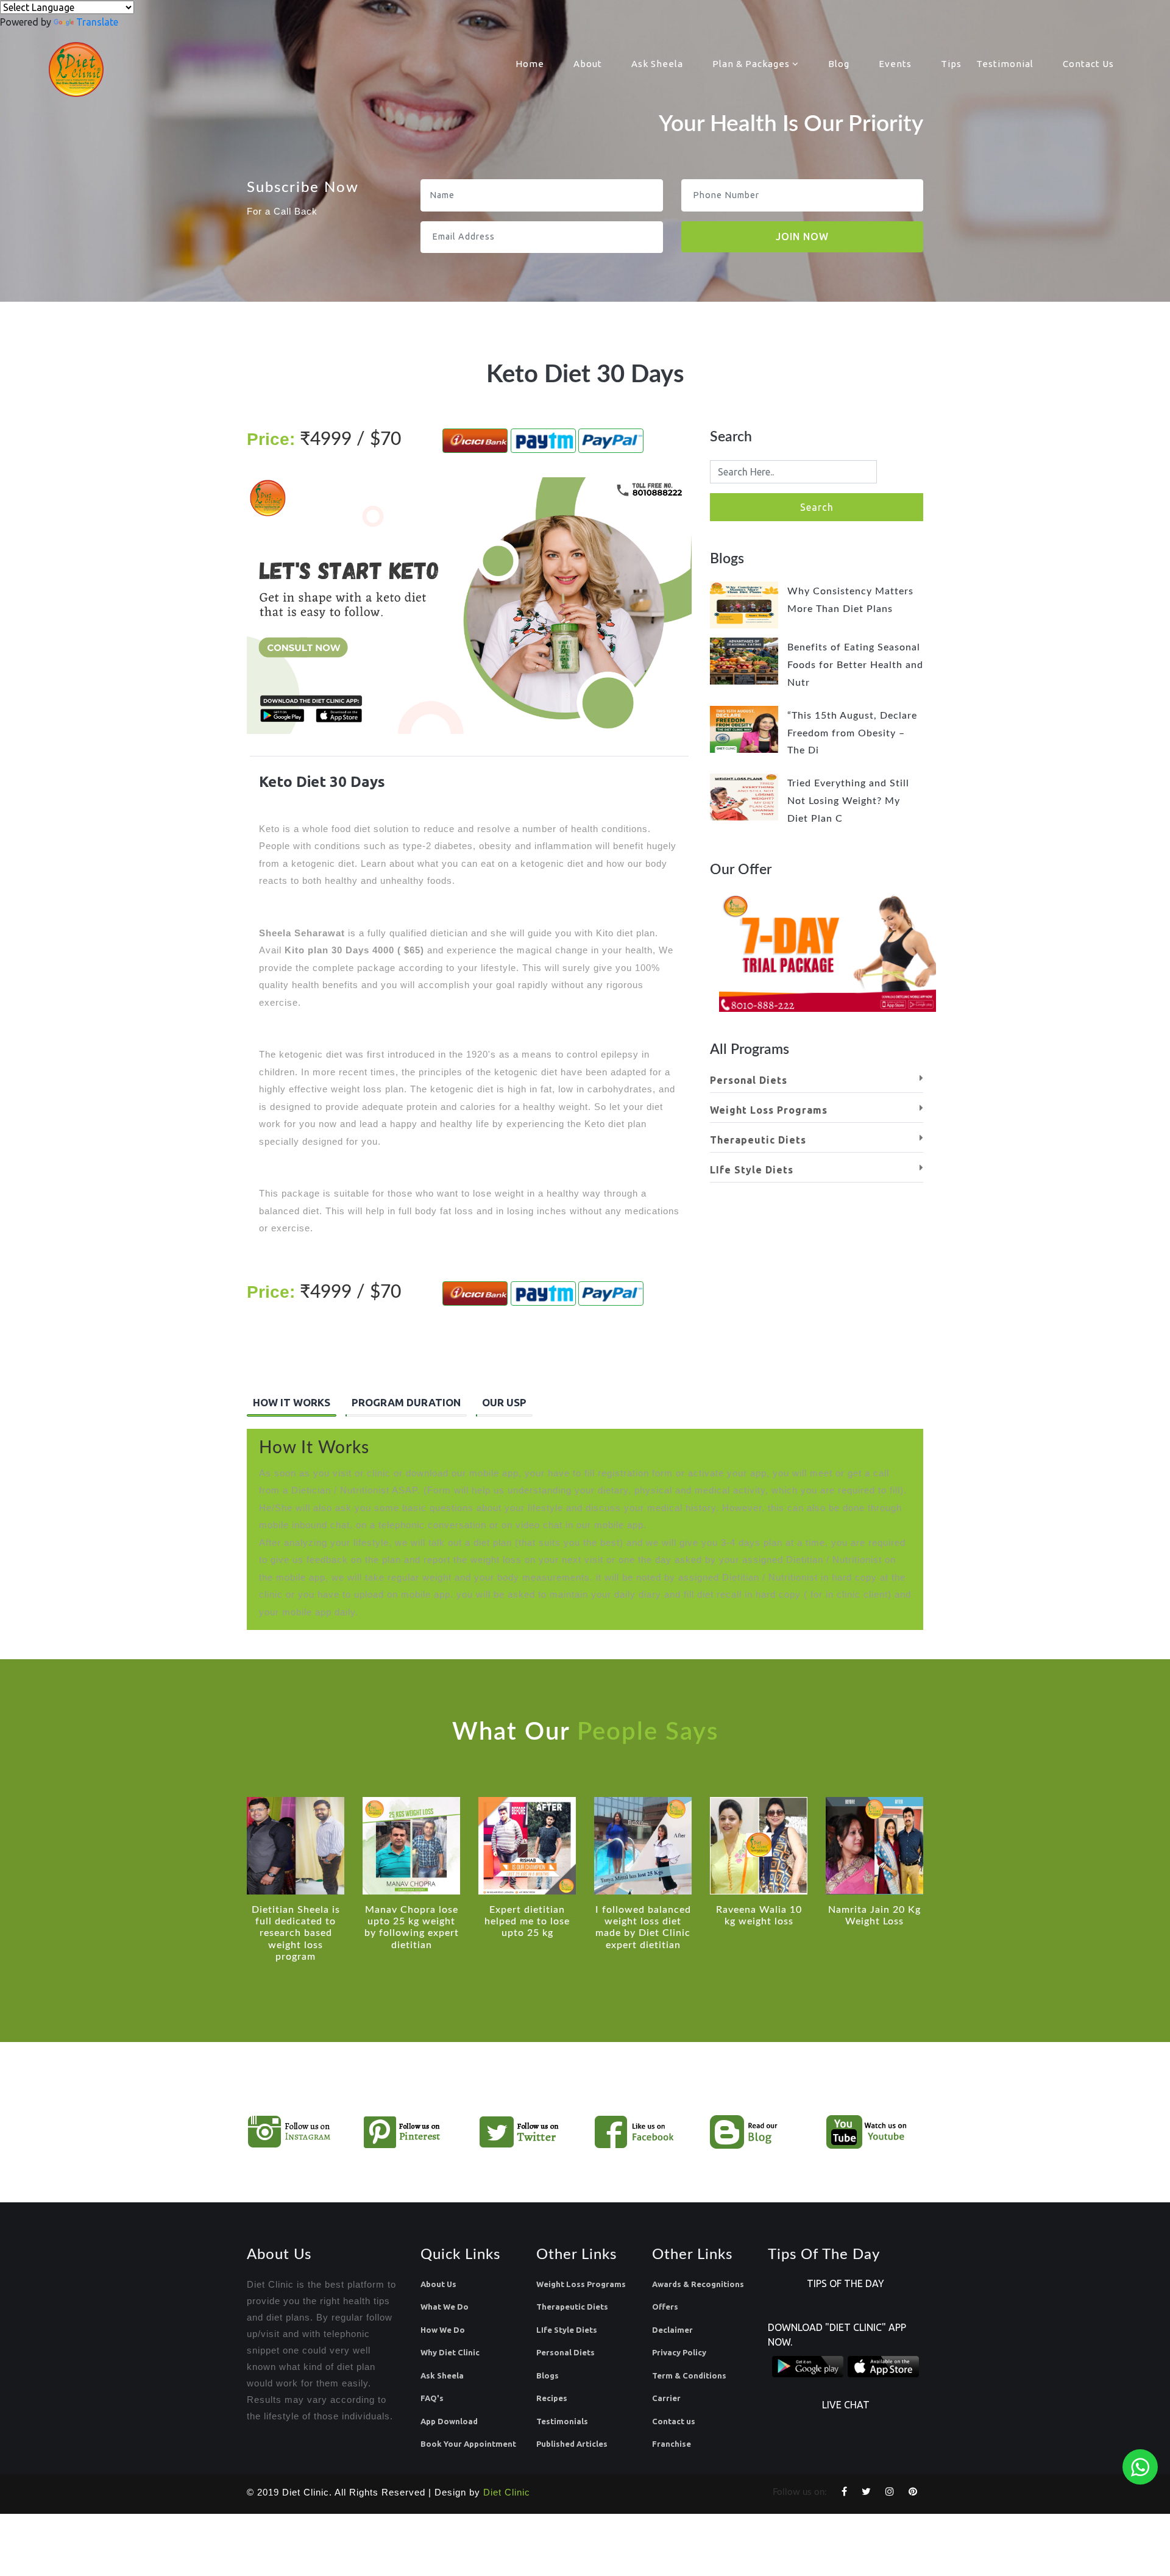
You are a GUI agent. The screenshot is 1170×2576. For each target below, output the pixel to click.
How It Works (292, 1402)
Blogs (548, 2375)
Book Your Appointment (468, 2444)
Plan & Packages (752, 64)
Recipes (552, 2398)
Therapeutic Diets (758, 1140)
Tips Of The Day (846, 2283)
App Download (449, 2421)
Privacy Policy (679, 2352)
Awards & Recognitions (698, 2284)
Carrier (666, 2398)
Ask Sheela (657, 64)
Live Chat (846, 2405)
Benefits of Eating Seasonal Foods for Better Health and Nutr (855, 665)
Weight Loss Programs (769, 1110)
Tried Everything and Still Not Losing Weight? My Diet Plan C (848, 801)
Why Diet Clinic (450, 2352)
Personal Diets (749, 1080)
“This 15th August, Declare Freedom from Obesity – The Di (852, 733)
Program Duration (406, 1402)
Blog (839, 64)
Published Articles (572, 2444)
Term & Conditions (689, 2375)
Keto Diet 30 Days (322, 782)
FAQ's (432, 2398)
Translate (97, 22)
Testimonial (1005, 64)
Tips (951, 64)
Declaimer (672, 2330)
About (588, 64)
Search (817, 507)
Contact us (674, 2421)
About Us (438, 2284)
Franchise (672, 2444)
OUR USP (504, 1402)
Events (895, 64)
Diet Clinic (507, 2492)
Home (530, 64)
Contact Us (1088, 64)
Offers (665, 2307)
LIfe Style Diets (752, 1170)
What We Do (445, 2307)
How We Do (443, 2330)
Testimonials (562, 2421)
